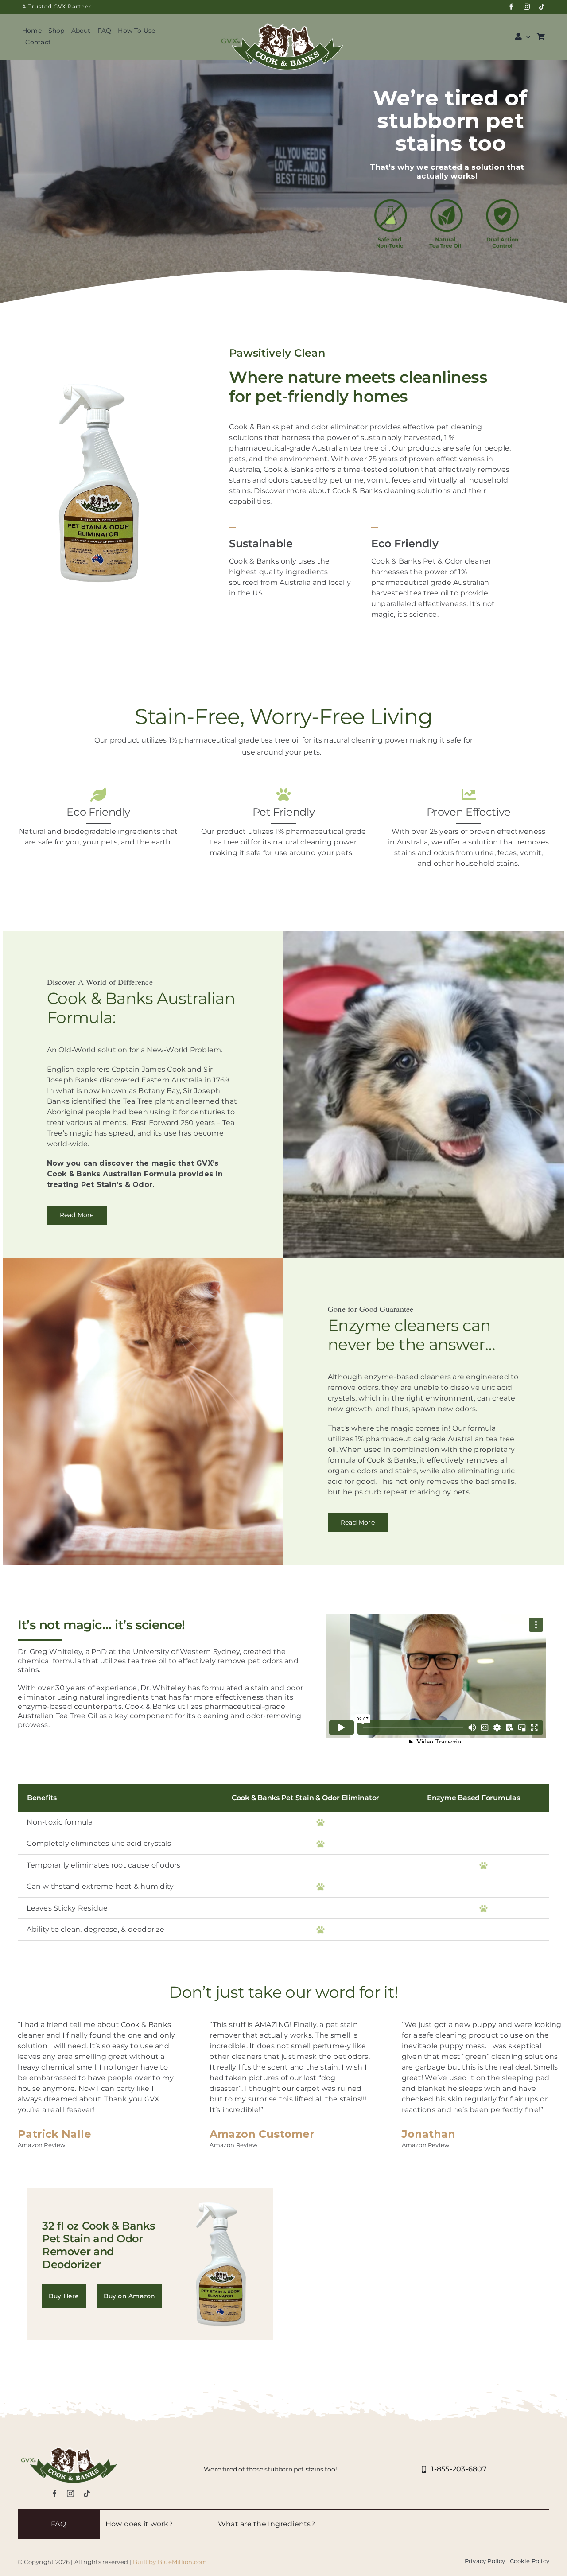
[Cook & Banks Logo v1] (283, 21)
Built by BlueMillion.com (170, 2562)
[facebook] (511, 7)
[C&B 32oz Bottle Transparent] (99, 382)
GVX (60, 6)
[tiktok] (542, 7)
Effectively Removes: (414, 2524)
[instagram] (527, 7)
